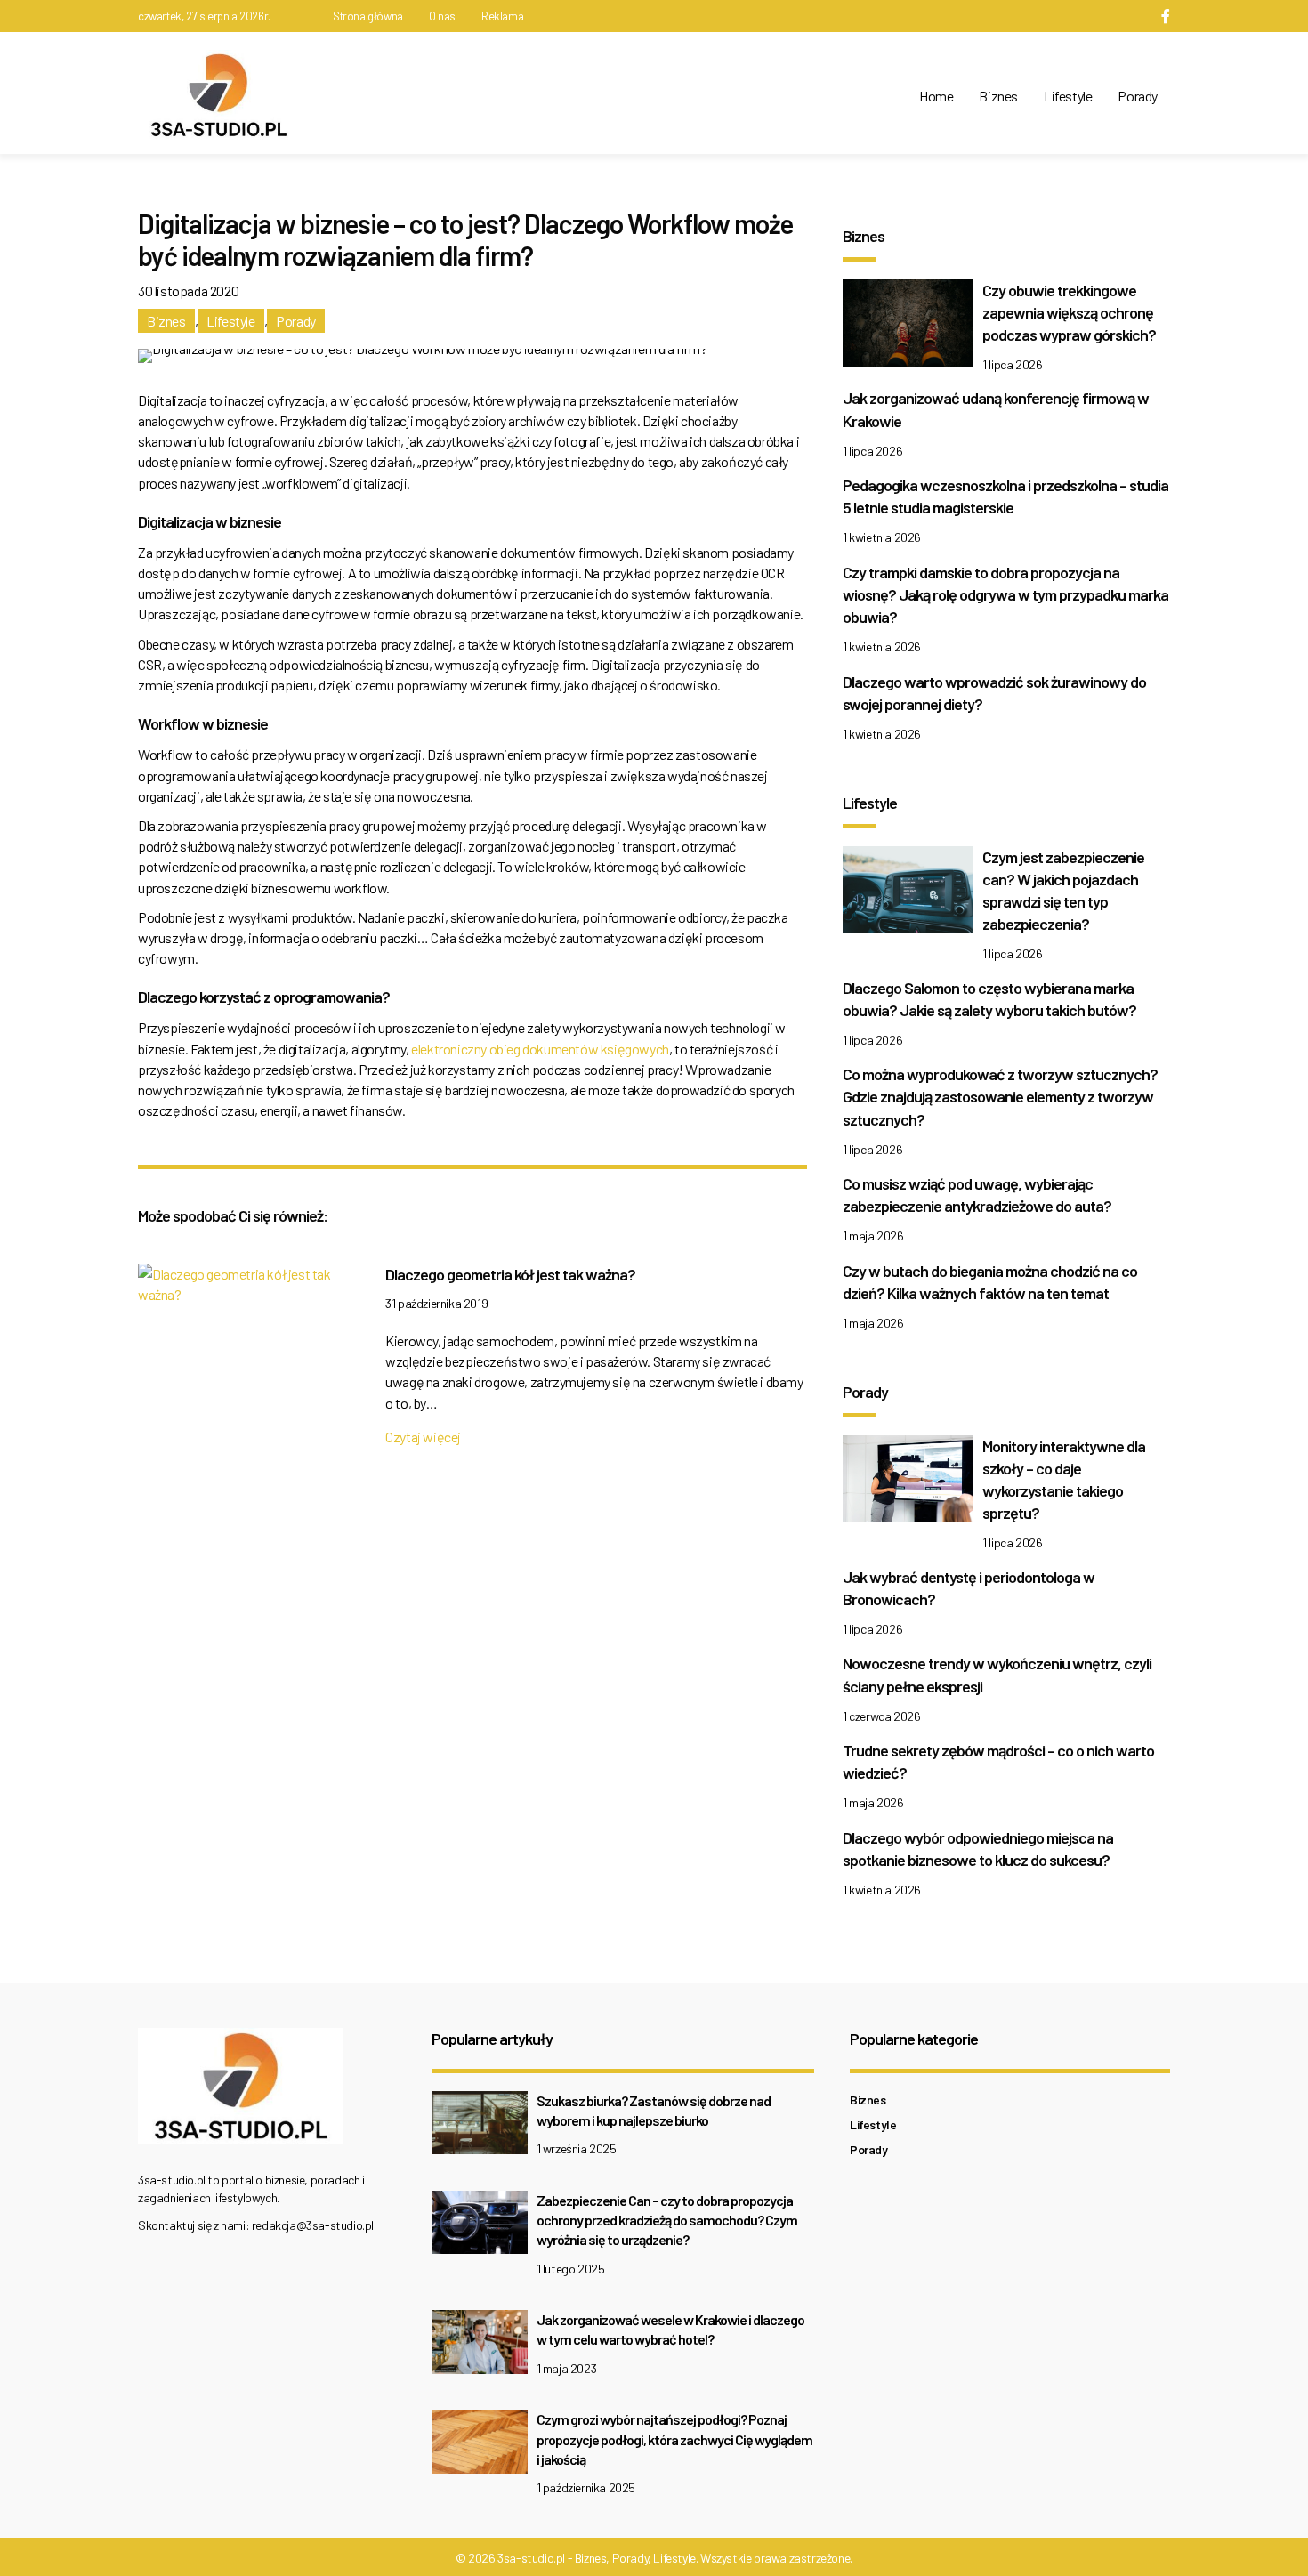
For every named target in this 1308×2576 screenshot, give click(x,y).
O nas (442, 16)
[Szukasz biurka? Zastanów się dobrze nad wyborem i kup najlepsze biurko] (480, 2127)
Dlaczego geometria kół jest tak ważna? (510, 1274)
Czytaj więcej (423, 1437)
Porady (1138, 96)
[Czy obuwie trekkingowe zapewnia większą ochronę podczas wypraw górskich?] (908, 327)
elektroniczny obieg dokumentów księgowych (540, 1049)
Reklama (502, 16)
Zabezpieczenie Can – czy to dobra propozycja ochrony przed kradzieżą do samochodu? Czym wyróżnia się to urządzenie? (667, 2220)
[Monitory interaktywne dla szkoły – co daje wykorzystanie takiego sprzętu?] (908, 1483)
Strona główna (368, 16)
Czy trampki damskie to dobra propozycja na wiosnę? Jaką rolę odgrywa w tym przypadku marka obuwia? (1005, 594)
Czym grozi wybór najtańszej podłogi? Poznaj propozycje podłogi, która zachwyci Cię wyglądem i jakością (674, 2439)
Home (936, 96)
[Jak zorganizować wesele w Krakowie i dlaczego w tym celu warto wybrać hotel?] (480, 2347)
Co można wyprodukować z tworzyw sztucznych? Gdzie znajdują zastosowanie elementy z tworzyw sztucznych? (1000, 1096)
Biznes (998, 96)
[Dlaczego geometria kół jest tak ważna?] (248, 1288)
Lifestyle (1068, 96)
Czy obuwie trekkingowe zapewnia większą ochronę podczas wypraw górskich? (1069, 312)
